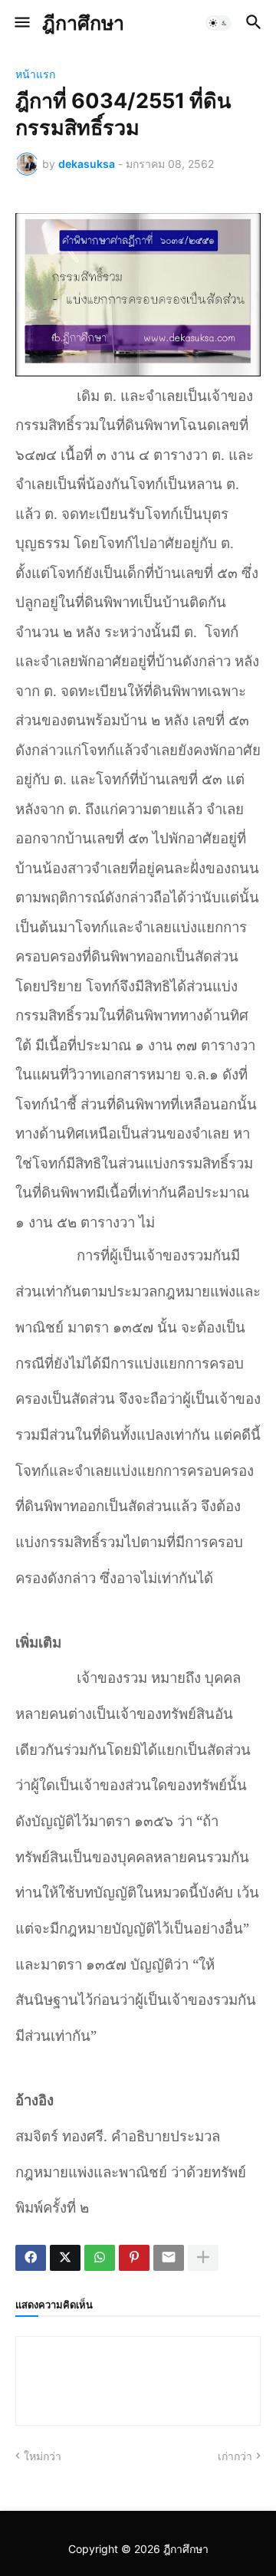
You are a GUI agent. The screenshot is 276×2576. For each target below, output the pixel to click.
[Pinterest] (134, 2258)
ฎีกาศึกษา (83, 23)
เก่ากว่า (235, 2456)
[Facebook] (31, 2258)
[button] (21, 23)
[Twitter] (65, 2258)
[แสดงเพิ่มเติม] (203, 2258)
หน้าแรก (35, 74)
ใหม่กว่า (43, 2456)
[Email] (169, 2258)
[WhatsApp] (100, 2258)
